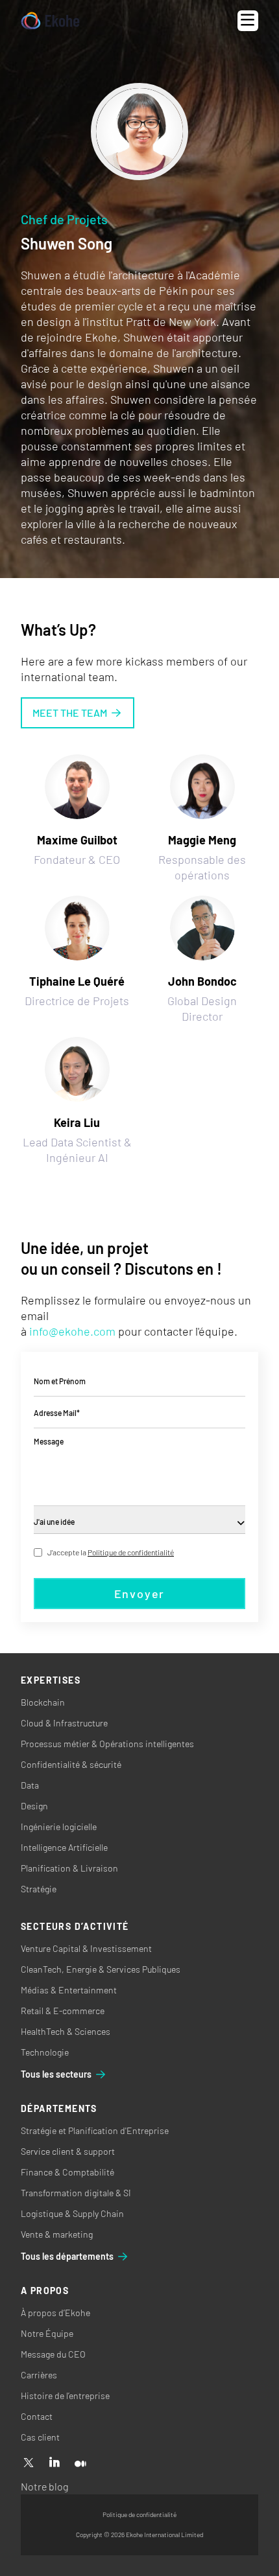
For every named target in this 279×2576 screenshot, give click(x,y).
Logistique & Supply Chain (72, 2213)
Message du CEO (53, 2354)
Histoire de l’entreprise (65, 2396)
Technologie (45, 2052)
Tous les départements (67, 2256)
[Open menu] (248, 21)
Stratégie (39, 1889)
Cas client (40, 2437)
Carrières (39, 2375)
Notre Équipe (47, 2333)
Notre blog (44, 2486)
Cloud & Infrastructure (64, 1723)
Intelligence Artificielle (64, 1847)
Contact (37, 2416)
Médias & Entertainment (69, 1990)
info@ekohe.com (72, 1331)
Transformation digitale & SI (76, 2193)
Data (30, 1785)
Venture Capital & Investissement (86, 1948)
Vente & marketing (57, 2234)
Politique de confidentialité (131, 1552)
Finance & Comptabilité (67, 2172)
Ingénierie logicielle (59, 1827)
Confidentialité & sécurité (71, 1764)
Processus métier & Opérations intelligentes (107, 1744)
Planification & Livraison (69, 1868)
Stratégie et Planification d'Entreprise (95, 2130)
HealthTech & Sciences (66, 2031)
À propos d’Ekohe (55, 2313)
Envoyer (140, 1594)
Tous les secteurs (56, 2074)
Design (34, 1806)
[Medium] (80, 2463)
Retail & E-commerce (63, 2011)
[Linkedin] (55, 2463)
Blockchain (43, 1702)
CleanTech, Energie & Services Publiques (101, 1969)
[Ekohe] (50, 21)
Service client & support (68, 2151)
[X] (29, 2463)
